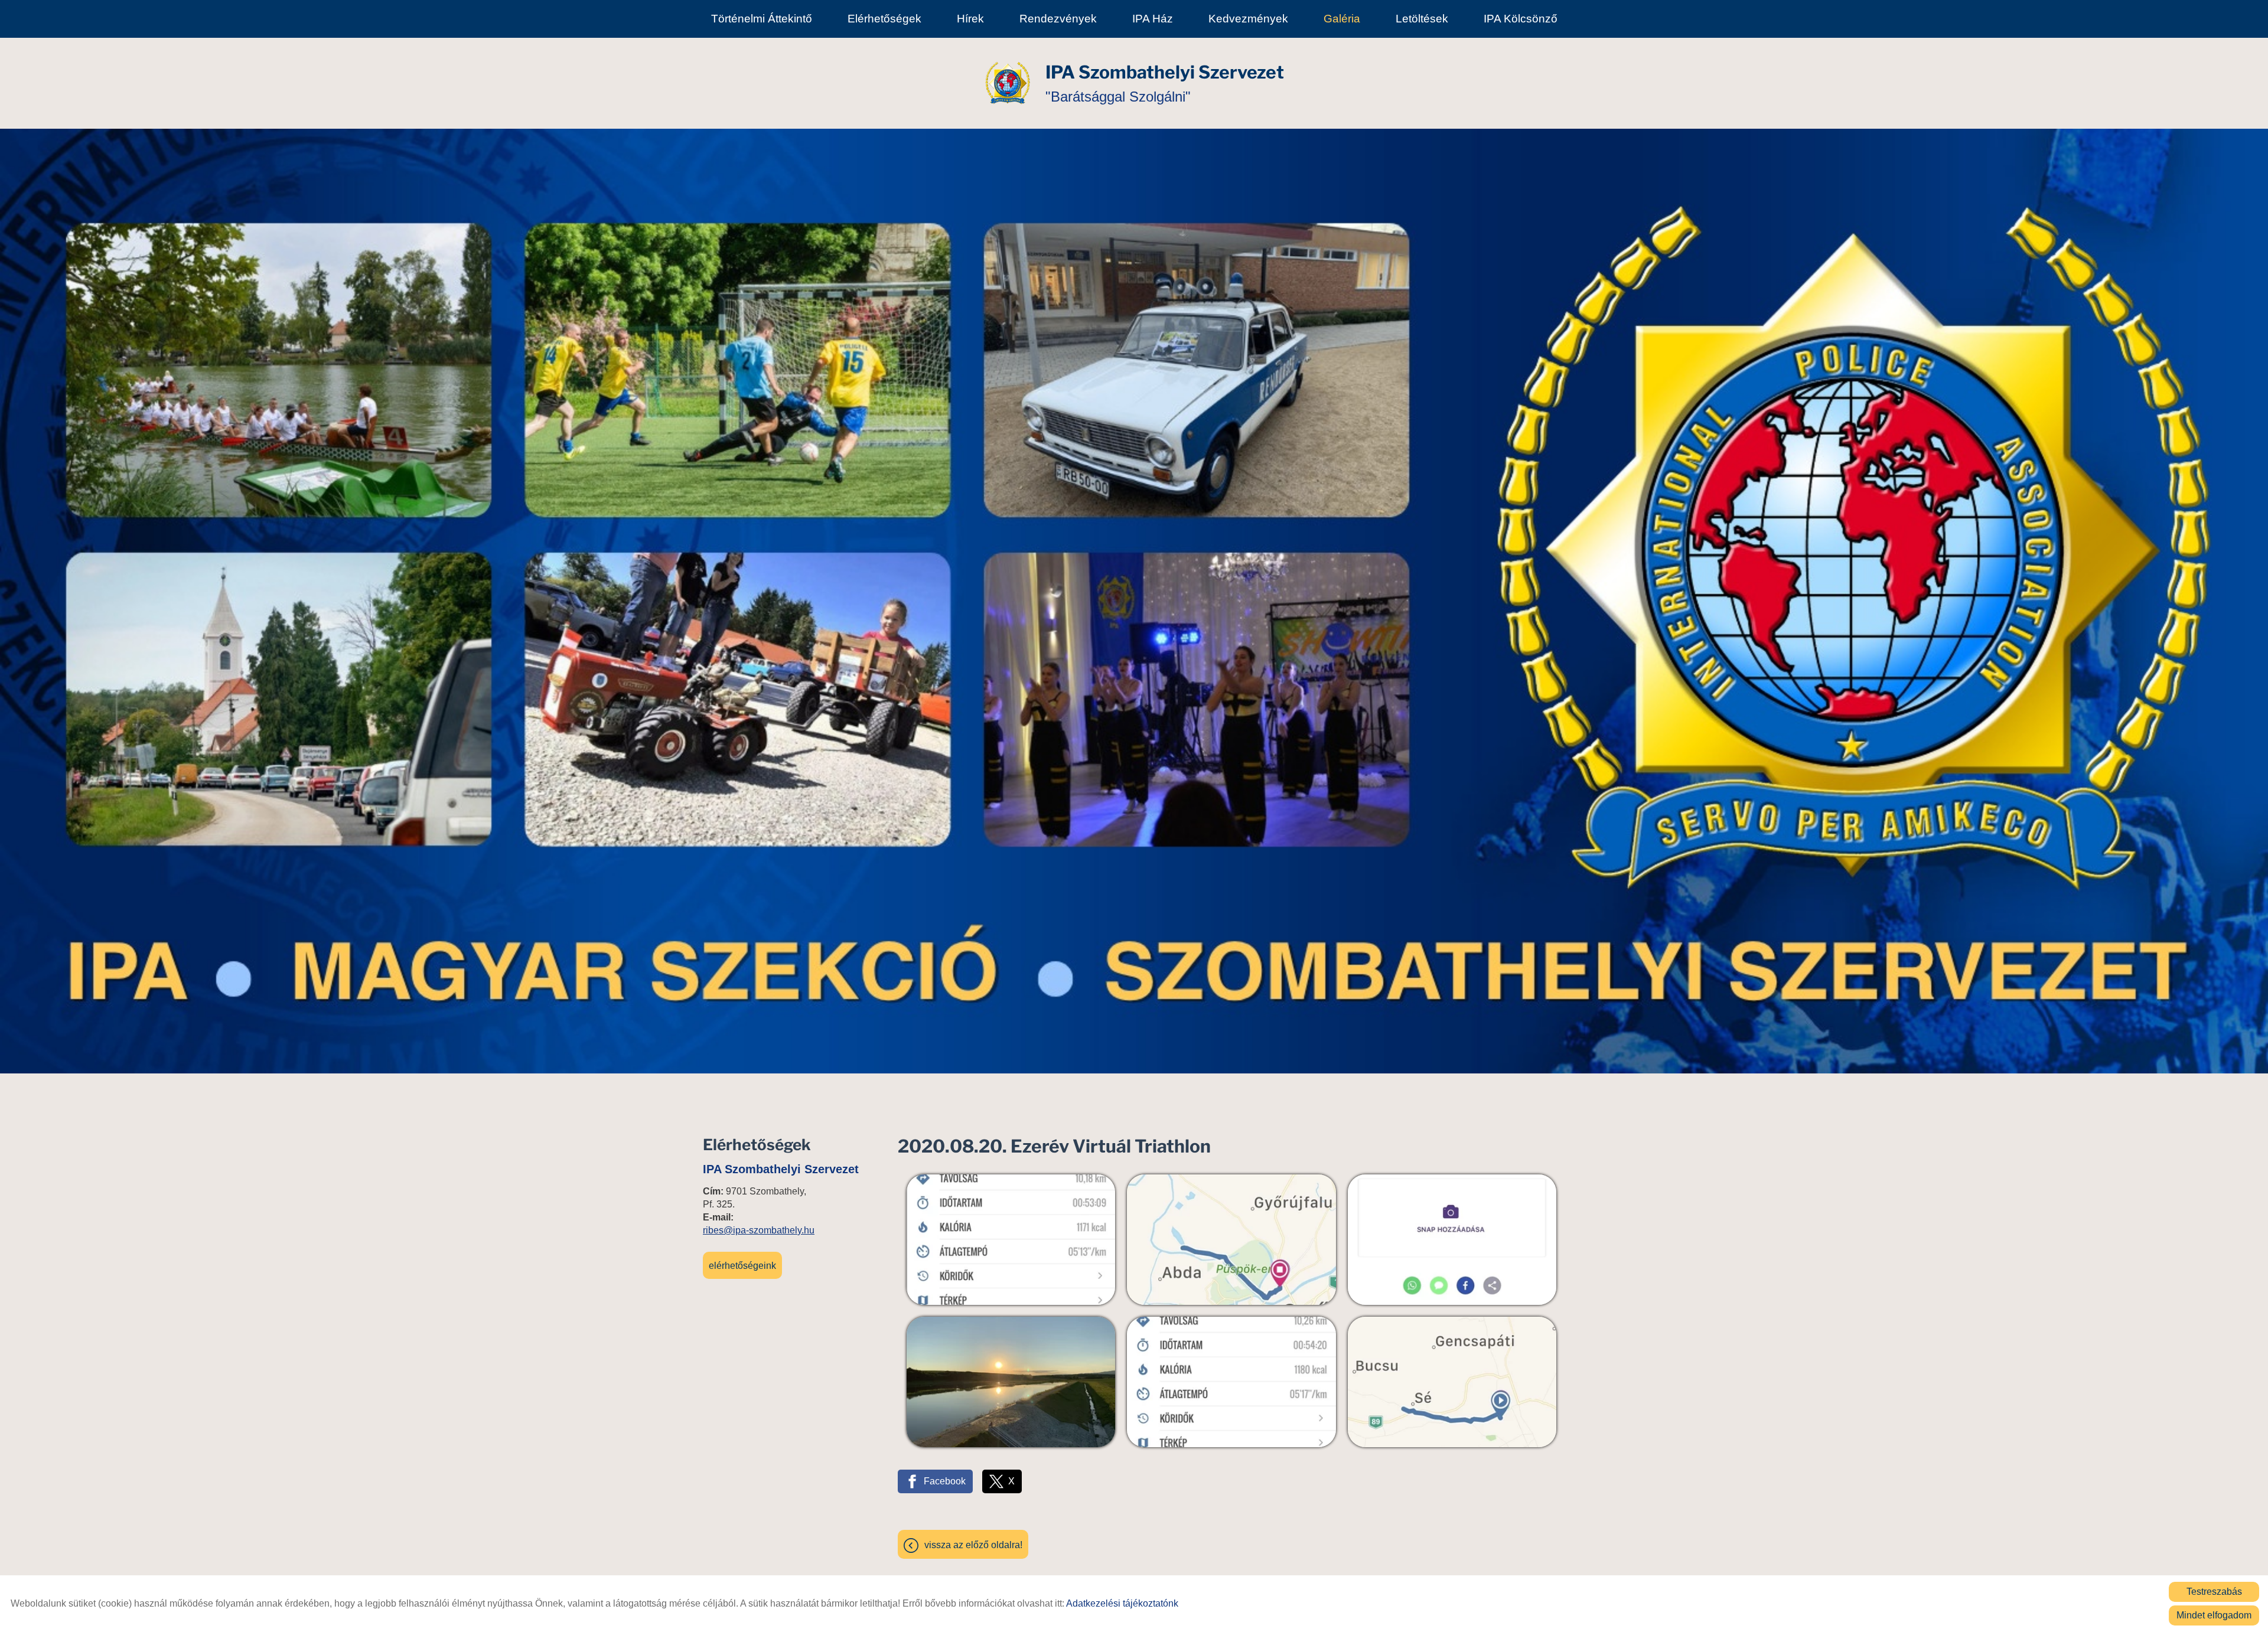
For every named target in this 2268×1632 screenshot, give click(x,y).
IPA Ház (1153, 19)
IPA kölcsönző (1521, 19)
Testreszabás (2214, 1592)
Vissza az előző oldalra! (973, 1545)
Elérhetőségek (884, 19)
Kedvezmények (1248, 19)
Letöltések (1422, 19)
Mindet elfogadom (2214, 1615)
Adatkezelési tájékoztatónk (1122, 1603)
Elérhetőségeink (742, 1266)
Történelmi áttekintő (762, 19)
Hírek (970, 19)
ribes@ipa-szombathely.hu (759, 1230)
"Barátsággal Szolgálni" (1165, 83)
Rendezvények (1058, 19)
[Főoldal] (1008, 83)
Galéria (1342, 19)
